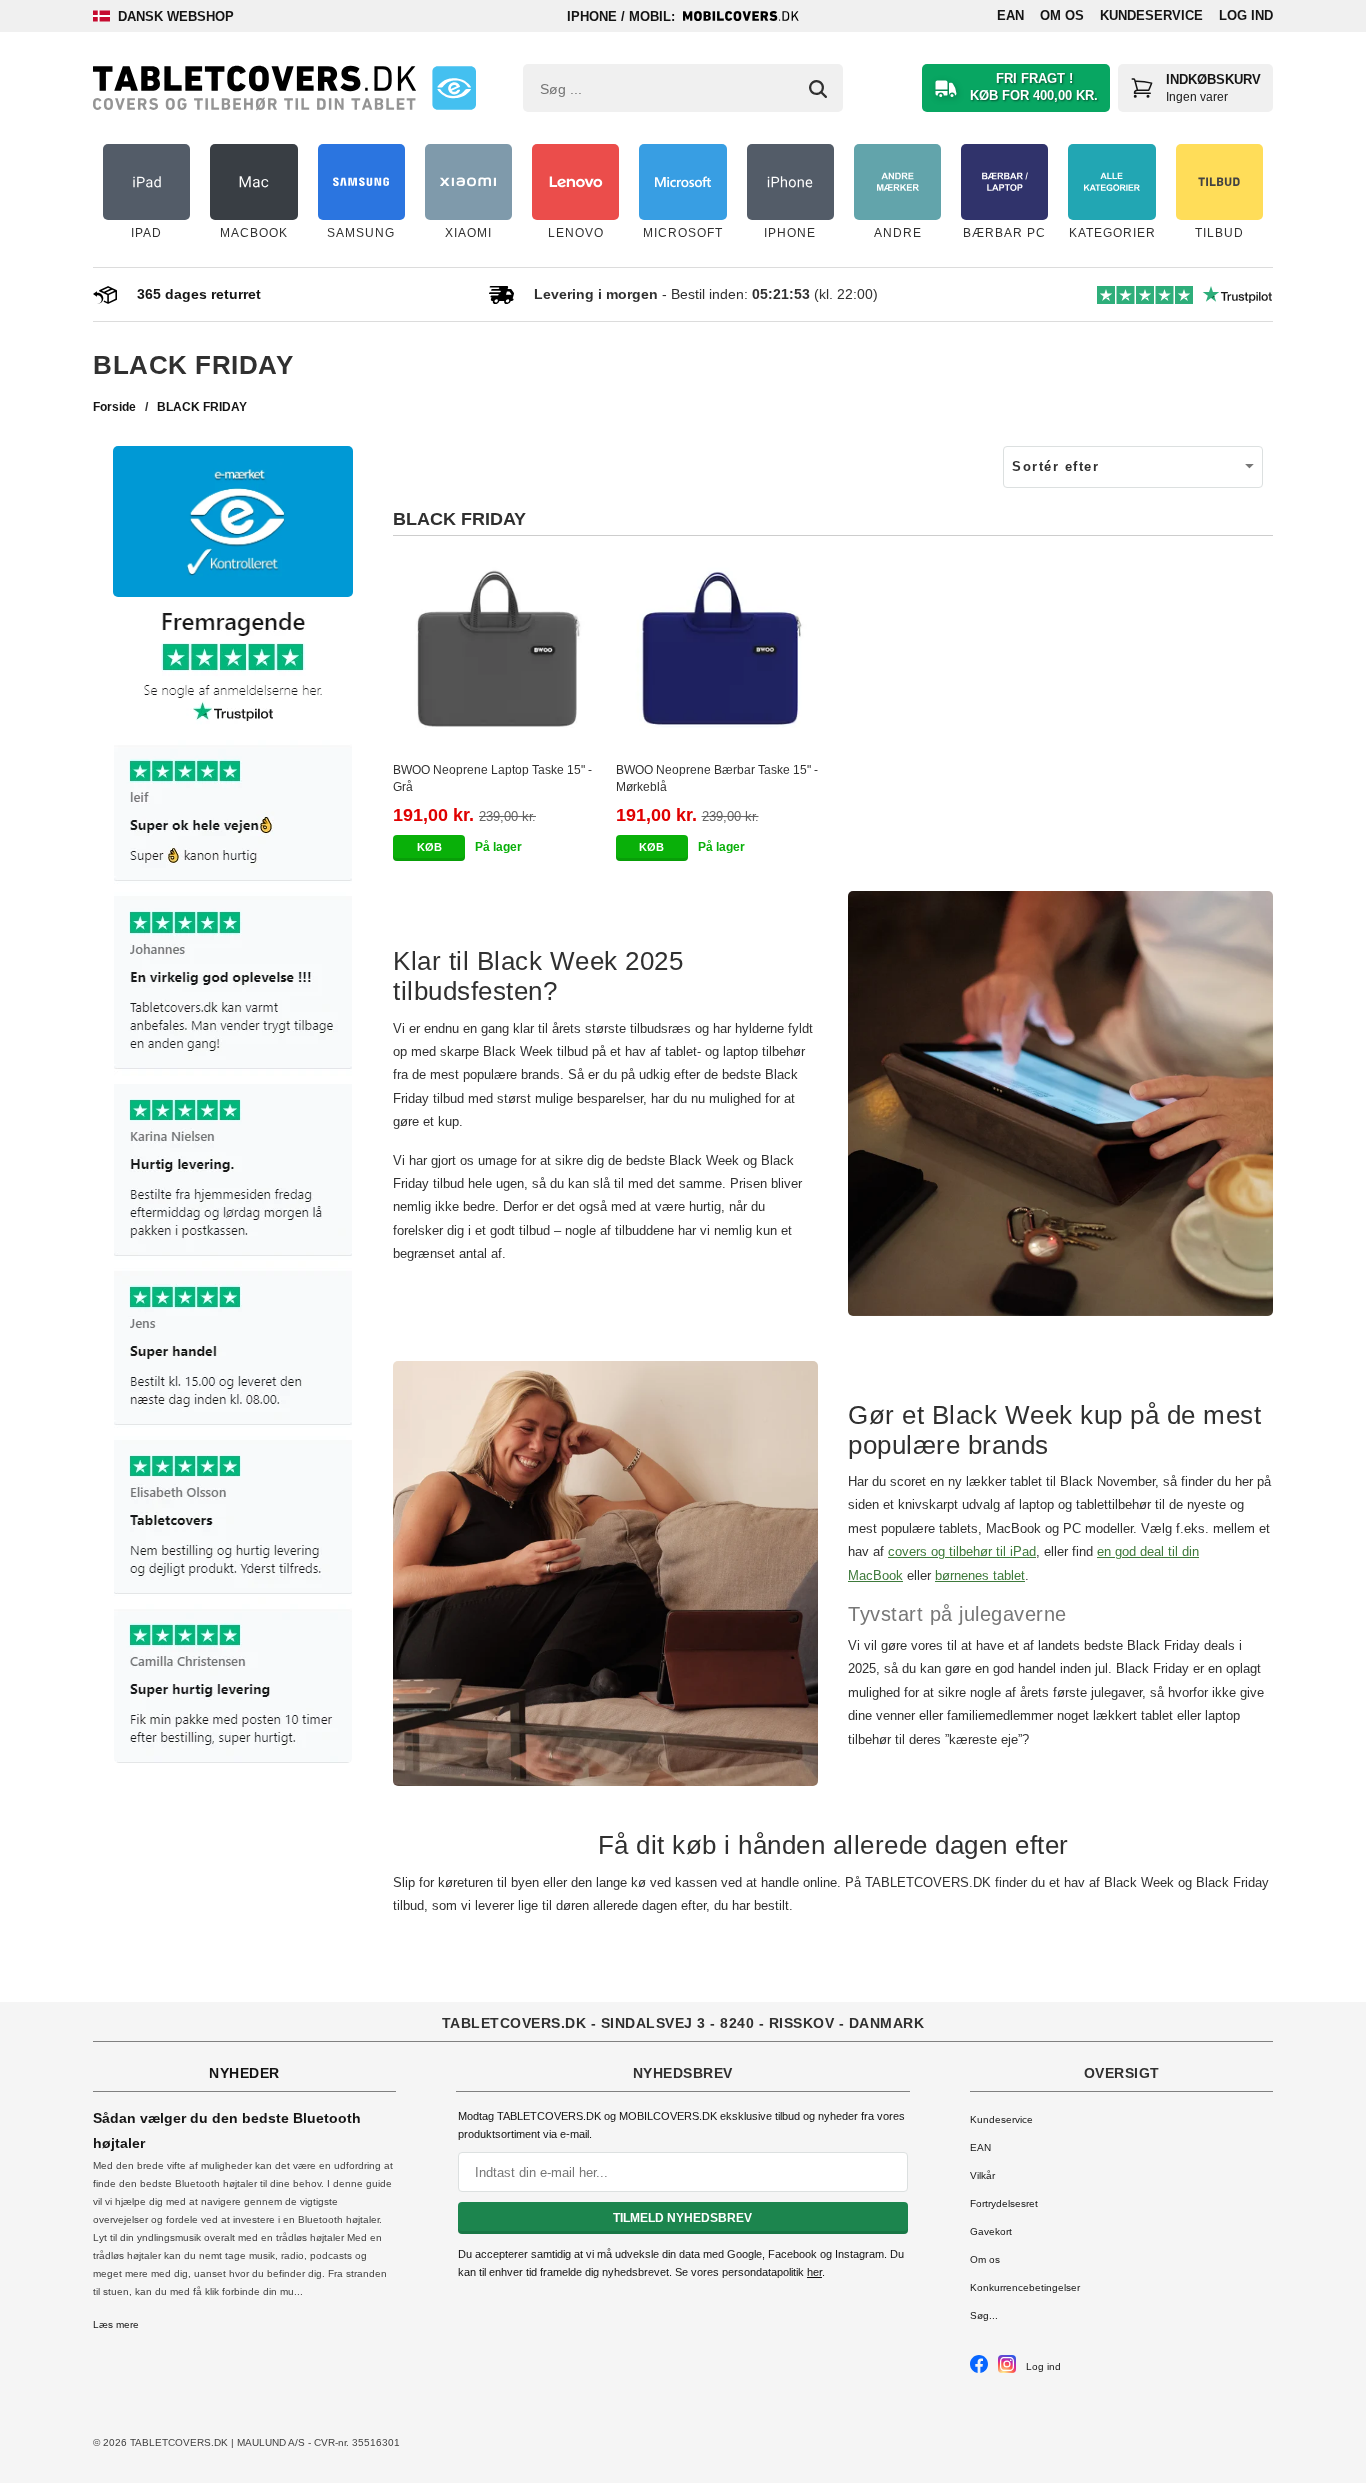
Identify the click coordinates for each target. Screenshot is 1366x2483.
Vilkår (982, 2175)
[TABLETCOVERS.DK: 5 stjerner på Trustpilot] (233, 1187)
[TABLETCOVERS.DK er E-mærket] (454, 88)
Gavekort (991, 2231)
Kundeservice (1151, 15)
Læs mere (116, 2324)
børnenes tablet (980, 1575)
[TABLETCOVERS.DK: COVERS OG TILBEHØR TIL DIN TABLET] (254, 88)
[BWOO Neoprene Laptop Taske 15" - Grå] (499, 649)
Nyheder (244, 2073)
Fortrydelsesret (1004, 2203)
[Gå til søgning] (818, 89)
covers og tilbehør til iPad (962, 1551)
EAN (1010, 15)
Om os (1062, 15)
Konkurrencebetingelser (1025, 2287)
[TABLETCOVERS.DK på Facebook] (979, 2369)
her (814, 2272)
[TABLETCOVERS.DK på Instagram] (1007, 2369)
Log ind (1246, 15)
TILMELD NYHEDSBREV (682, 2218)
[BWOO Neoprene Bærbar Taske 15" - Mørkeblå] (722, 649)
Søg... (984, 2315)
